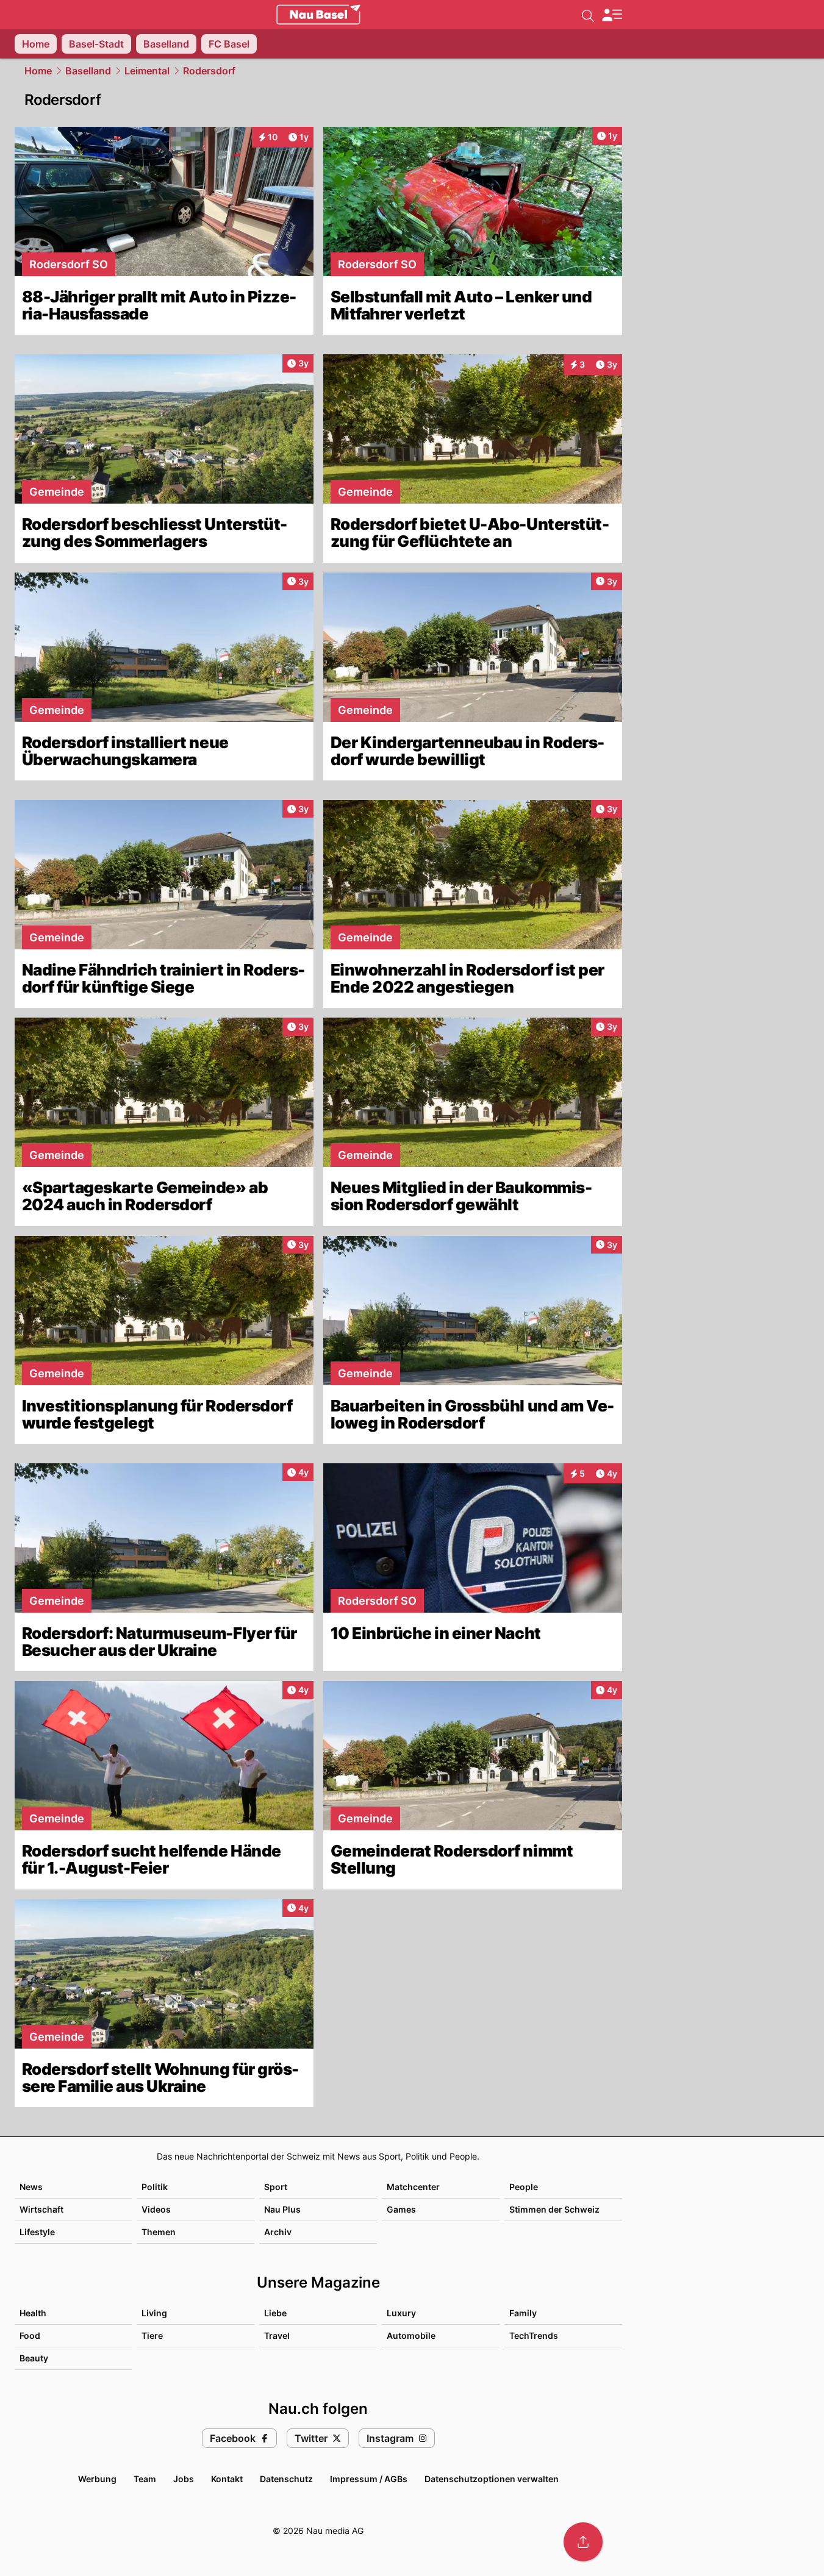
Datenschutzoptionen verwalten (492, 2479)
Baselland (88, 71)
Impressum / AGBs (369, 2479)
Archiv (278, 2232)
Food (30, 2335)
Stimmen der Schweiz (554, 2209)
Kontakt (227, 2479)
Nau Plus (282, 2209)
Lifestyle (37, 2232)
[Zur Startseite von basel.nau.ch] (318, 15)
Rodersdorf (209, 71)
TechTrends (534, 2335)
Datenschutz (286, 2479)
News (31, 2187)
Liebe (275, 2313)
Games (401, 2209)
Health (33, 2313)
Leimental (147, 71)
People (524, 2187)
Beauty (34, 2358)
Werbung (97, 2479)
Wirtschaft (41, 2209)
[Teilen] (583, 2542)
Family (523, 2313)
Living (154, 2313)
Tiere (152, 2335)
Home (38, 71)
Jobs (184, 2479)
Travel (277, 2335)
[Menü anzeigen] (612, 15)
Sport (276, 2187)
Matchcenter (413, 2187)
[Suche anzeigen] (588, 15)
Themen (159, 2232)
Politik (155, 2187)
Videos (156, 2209)
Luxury (401, 2313)
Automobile (411, 2335)
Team (145, 2479)
